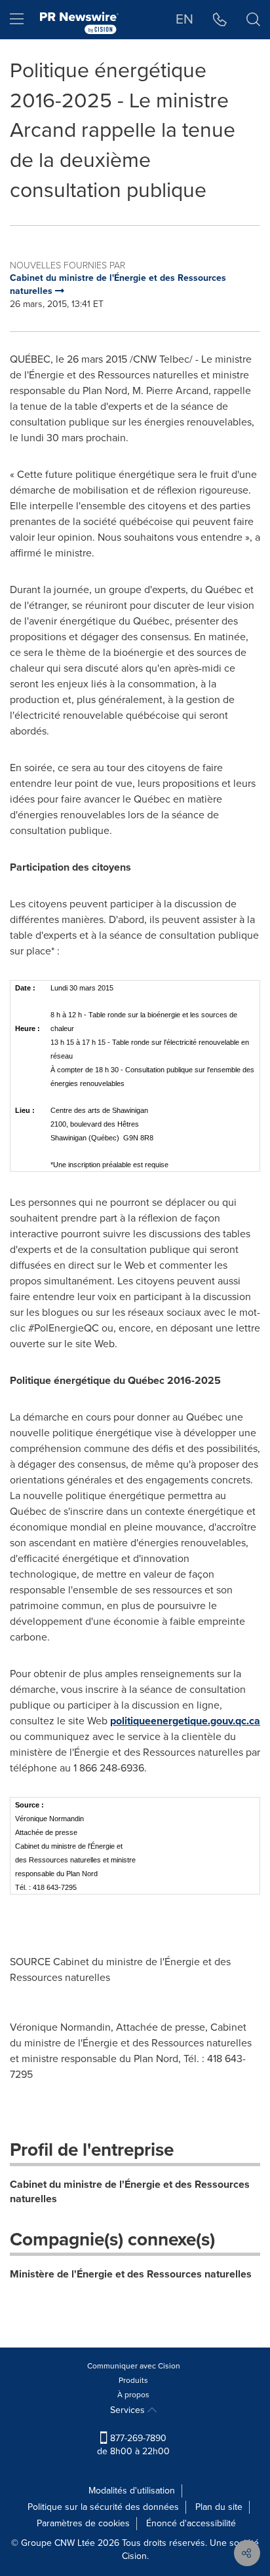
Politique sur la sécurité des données (103, 2507)
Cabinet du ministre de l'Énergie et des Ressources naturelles (130, 2192)
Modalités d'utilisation (132, 2491)
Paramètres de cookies (83, 2523)
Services (129, 2410)
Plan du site (219, 2507)
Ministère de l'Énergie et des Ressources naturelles (131, 2274)
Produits (133, 2380)
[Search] (253, 20)
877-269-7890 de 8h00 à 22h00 (133, 2445)
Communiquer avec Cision (134, 2366)
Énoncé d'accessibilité (191, 2523)
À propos (133, 2395)
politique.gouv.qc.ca (185, 1721)
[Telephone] (220, 20)
